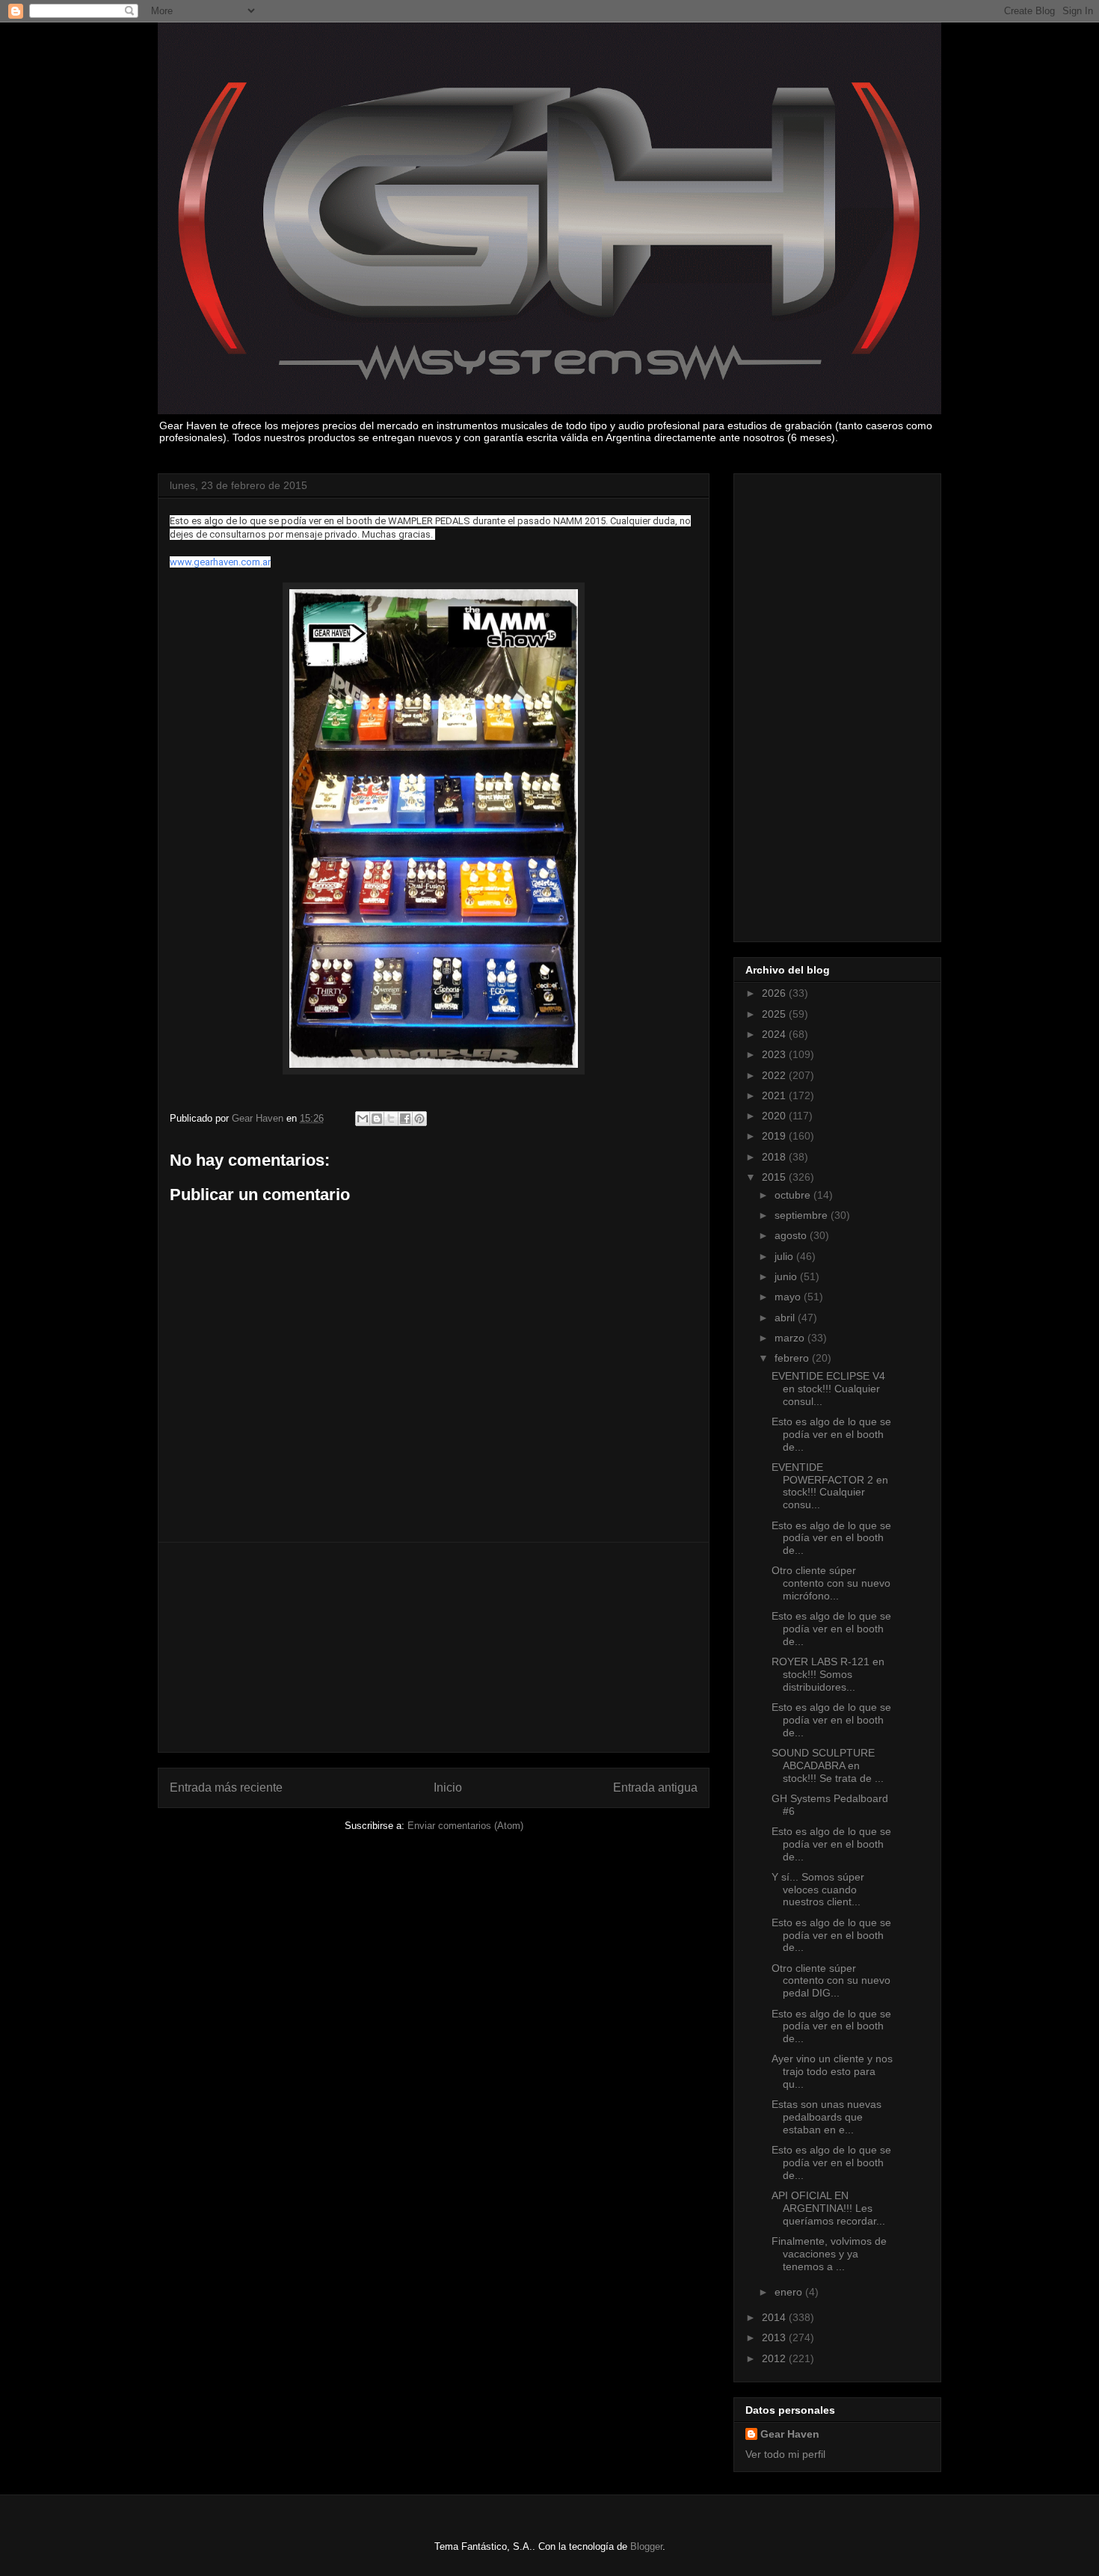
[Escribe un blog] (377, 1119)
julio (785, 1256)
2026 (775, 993)
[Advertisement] (434, 1647)
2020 (775, 1116)
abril (786, 1318)
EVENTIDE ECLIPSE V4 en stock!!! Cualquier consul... (828, 1389)
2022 (775, 1075)
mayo (789, 1297)
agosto (792, 1235)
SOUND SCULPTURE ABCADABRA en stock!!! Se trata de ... (828, 1765)
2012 (775, 2358)
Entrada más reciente (226, 1787)
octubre (794, 1195)
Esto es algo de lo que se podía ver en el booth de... (831, 1434)
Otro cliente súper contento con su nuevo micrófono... (831, 1583)
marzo (791, 1338)
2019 (775, 1136)
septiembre (803, 1215)
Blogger (646, 2546)
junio (787, 1276)
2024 (775, 1034)
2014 (775, 2317)
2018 (775, 1157)
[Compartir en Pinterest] (419, 1119)
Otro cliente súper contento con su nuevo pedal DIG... (831, 1981)
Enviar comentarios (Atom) (465, 1826)
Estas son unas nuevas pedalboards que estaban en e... (826, 2117)
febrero (793, 1358)
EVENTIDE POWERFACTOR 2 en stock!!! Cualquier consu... (830, 1486)
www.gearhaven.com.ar (220, 562)
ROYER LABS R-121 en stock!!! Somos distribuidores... (828, 1674)
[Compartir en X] (391, 1119)
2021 (775, 1095)
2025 (775, 1014)
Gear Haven (790, 2434)
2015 (775, 1177)
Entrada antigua (655, 1787)
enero (790, 2292)
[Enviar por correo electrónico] (363, 1119)
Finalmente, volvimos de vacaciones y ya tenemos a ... (829, 2254)
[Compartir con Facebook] (405, 1119)
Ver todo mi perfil (785, 2454)
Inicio (448, 1787)
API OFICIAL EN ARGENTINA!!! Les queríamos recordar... (828, 2208)
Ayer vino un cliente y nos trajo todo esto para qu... (832, 2071)
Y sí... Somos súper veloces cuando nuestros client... (818, 1890)
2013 (775, 2337)
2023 (775, 1054)
